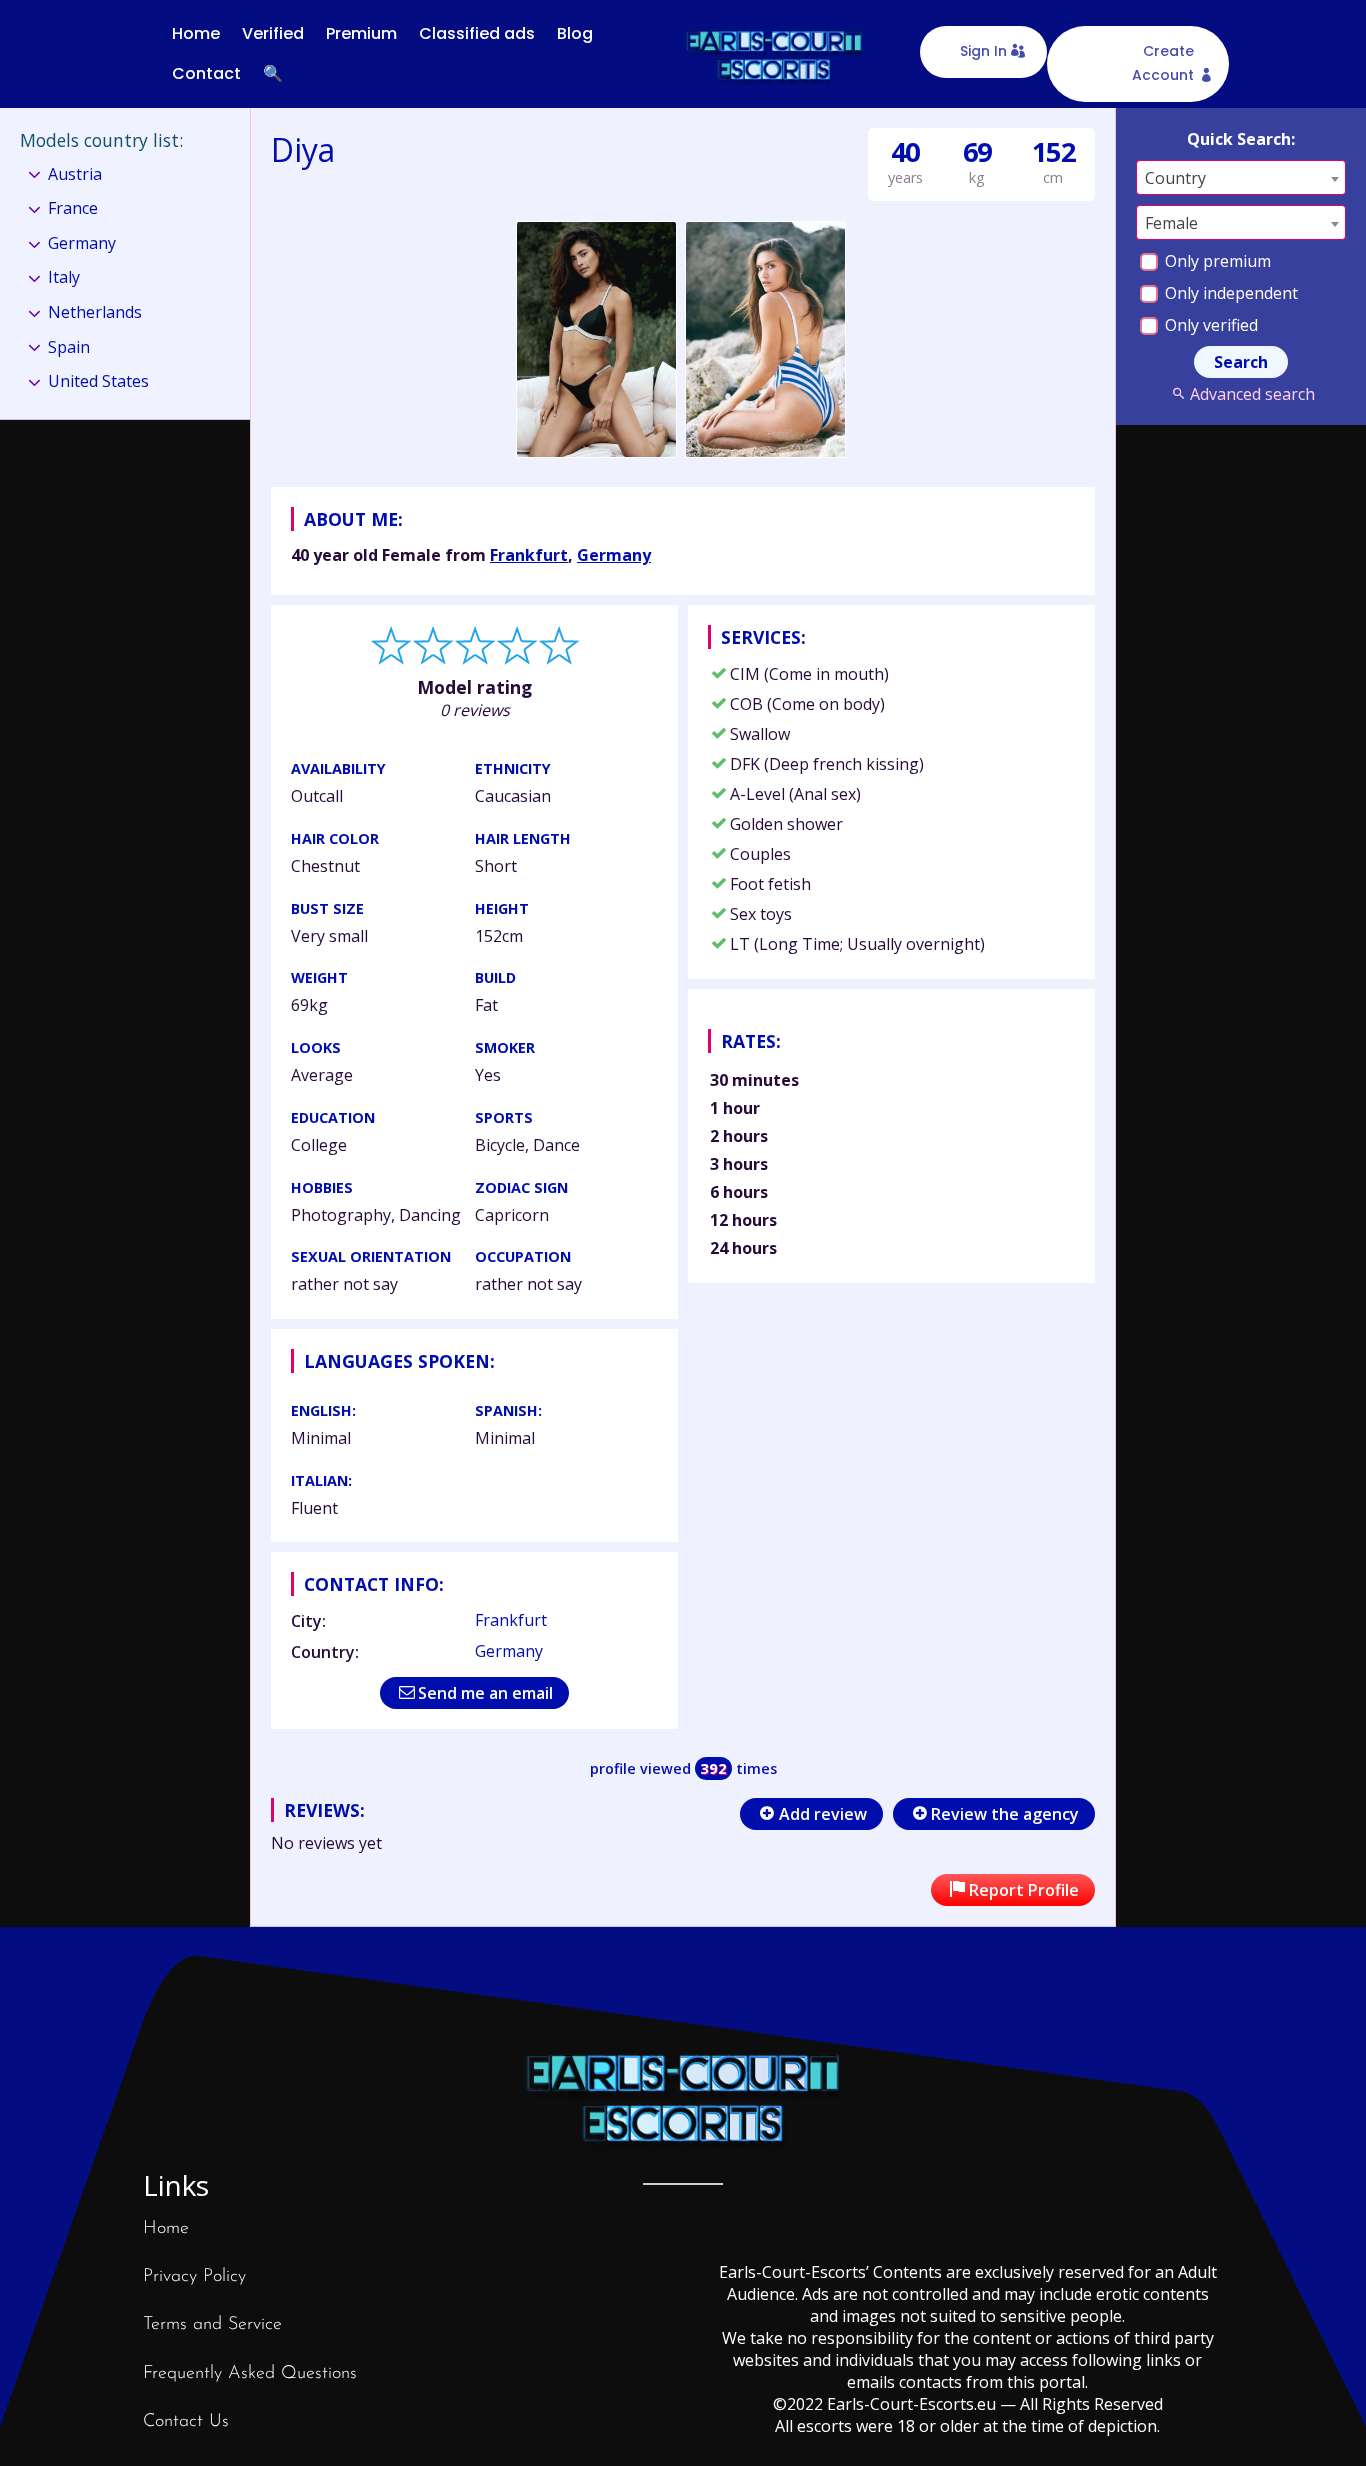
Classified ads (477, 33)
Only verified (1209, 325)
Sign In (983, 51)
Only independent (1229, 293)
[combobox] (1241, 177)
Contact (206, 73)
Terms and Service (212, 2325)
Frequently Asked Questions (250, 2374)
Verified (273, 33)
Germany (614, 555)
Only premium (1216, 261)
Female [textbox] (1171, 223)
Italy (64, 277)
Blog (575, 33)
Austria (75, 174)
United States (98, 381)
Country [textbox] (1175, 178)
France (73, 208)
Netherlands (95, 312)
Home (196, 33)
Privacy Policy (194, 2277)
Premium (361, 33)
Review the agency (1005, 1814)
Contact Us (186, 2422)
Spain (69, 347)
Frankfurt (529, 555)
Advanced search (1252, 394)
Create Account (1163, 63)
